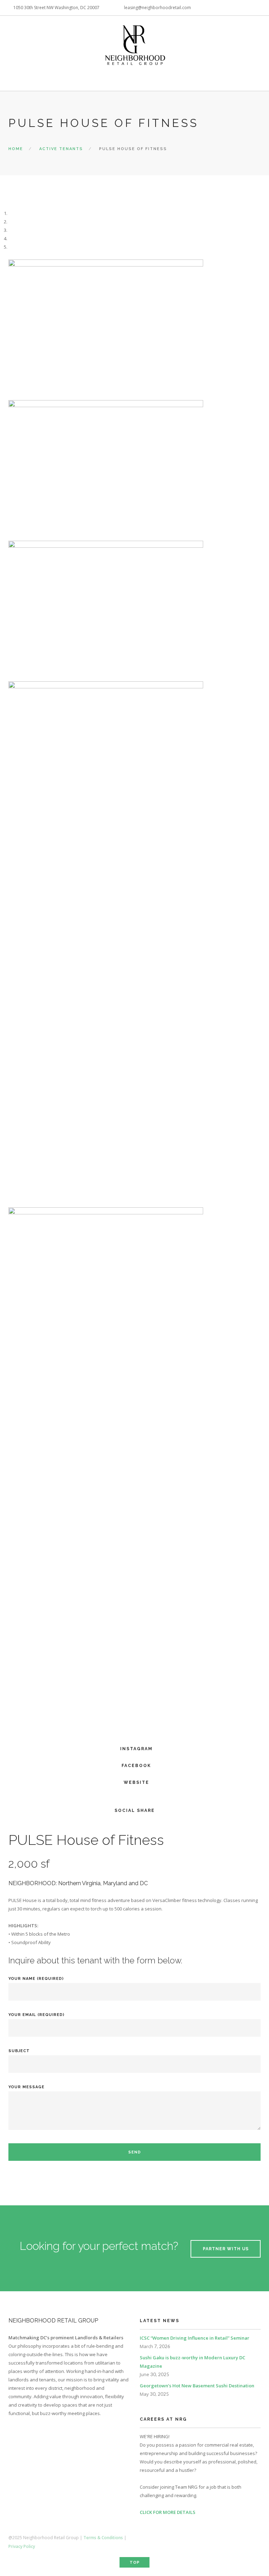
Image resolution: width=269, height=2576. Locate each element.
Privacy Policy (22, 2546)
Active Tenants (61, 149)
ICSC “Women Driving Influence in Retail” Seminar (195, 2338)
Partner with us (226, 2249)
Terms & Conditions (103, 2538)
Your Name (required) (36, 1979)
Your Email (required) (36, 2015)
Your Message (26, 2087)
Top (135, 2562)
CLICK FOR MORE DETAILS (168, 2512)
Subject (19, 2051)
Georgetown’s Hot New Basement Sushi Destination (197, 2386)
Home (16, 149)
